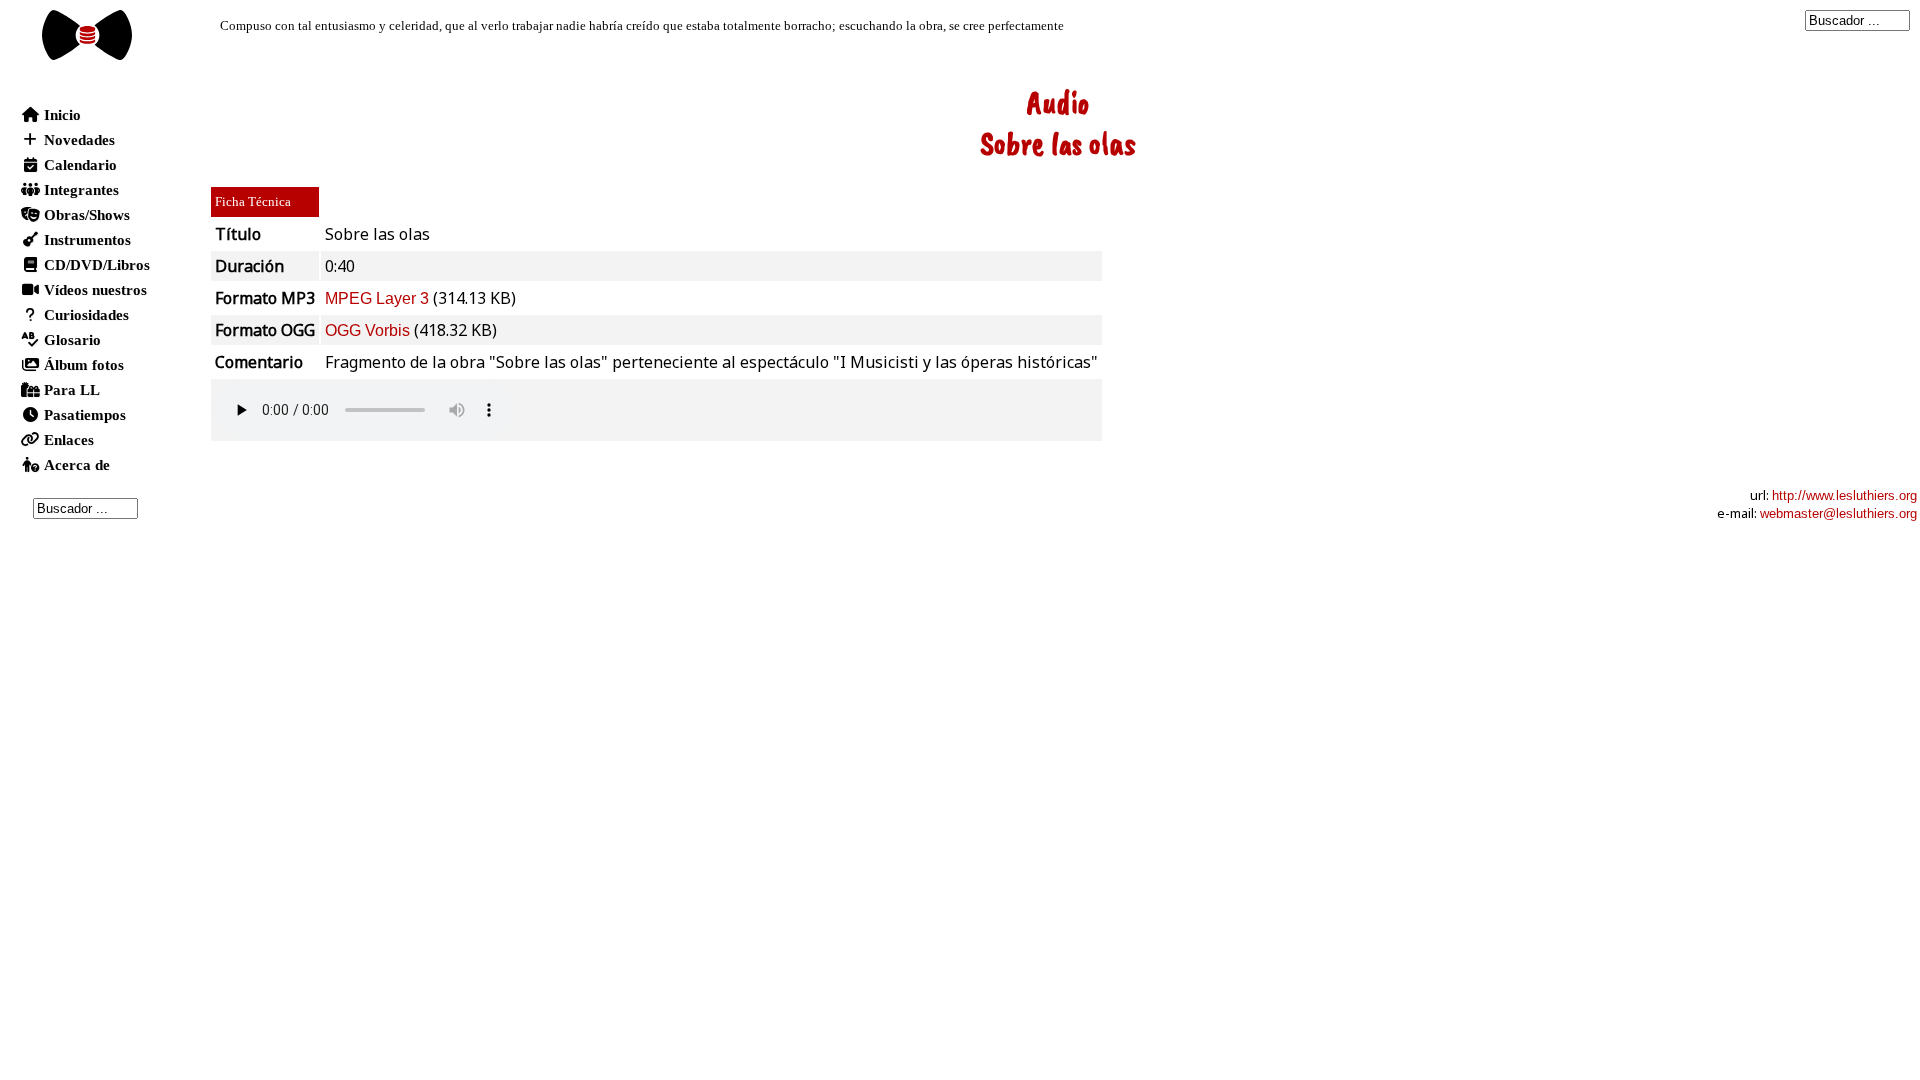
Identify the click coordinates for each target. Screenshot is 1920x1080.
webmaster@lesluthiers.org (1838, 513)
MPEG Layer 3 (377, 298)
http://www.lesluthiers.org (1844, 495)
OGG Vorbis (367, 330)
